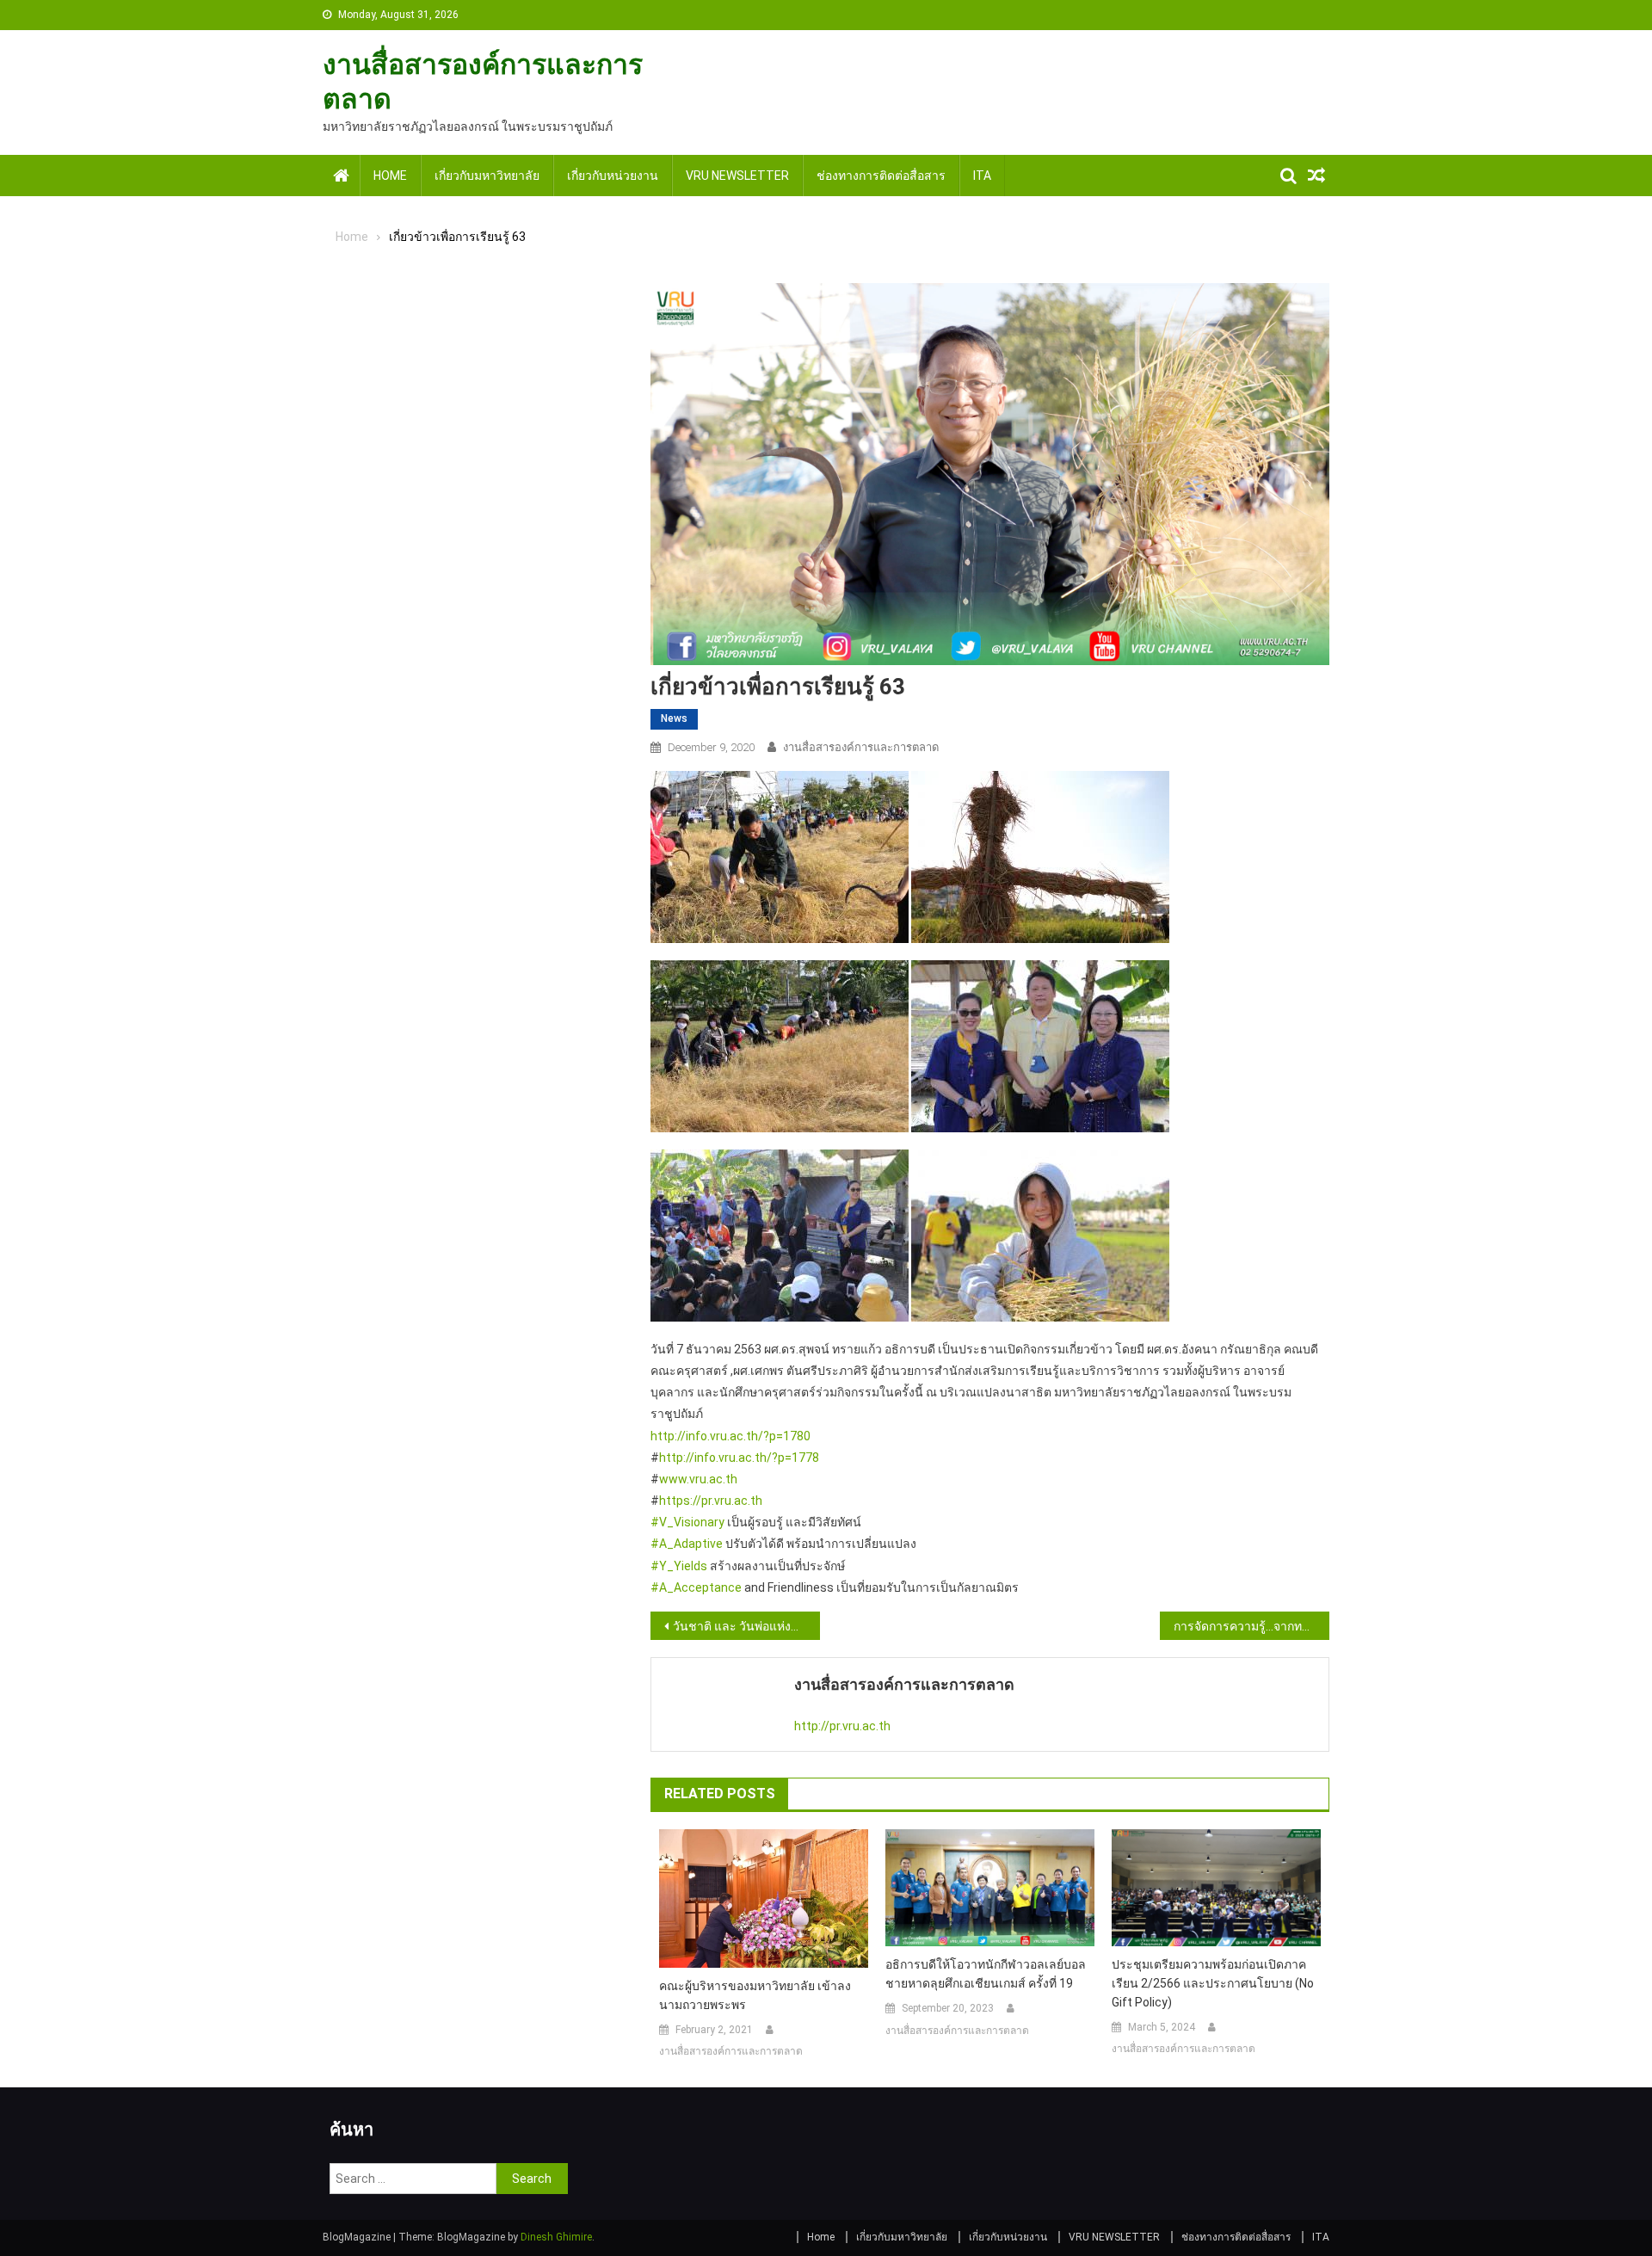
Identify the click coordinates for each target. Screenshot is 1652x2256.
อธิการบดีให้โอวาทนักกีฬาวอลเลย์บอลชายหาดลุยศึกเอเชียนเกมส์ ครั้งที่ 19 (986, 1974)
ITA (982, 176)
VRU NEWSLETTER (737, 176)
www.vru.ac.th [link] (698, 1479)
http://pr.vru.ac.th (842, 1726)
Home (390, 176)
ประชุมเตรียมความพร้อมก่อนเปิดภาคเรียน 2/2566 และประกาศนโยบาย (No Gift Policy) (1213, 1983)
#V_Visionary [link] (687, 1522)
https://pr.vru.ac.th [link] (711, 1501)
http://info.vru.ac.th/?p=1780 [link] (730, 1436)
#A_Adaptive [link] (687, 1544)
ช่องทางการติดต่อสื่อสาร (881, 176)
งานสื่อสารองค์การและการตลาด (861, 747)
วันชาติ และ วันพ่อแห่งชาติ (743, 1626)
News (674, 718)
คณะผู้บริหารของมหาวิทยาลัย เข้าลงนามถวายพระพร (755, 1995)
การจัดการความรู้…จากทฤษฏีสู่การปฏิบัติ (1251, 1626)
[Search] (1288, 176)
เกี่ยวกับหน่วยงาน (613, 176)
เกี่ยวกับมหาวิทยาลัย (487, 176)
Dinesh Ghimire (556, 2237)
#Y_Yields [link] (679, 1566)
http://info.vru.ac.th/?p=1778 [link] (739, 1458)
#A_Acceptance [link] (696, 1587)
